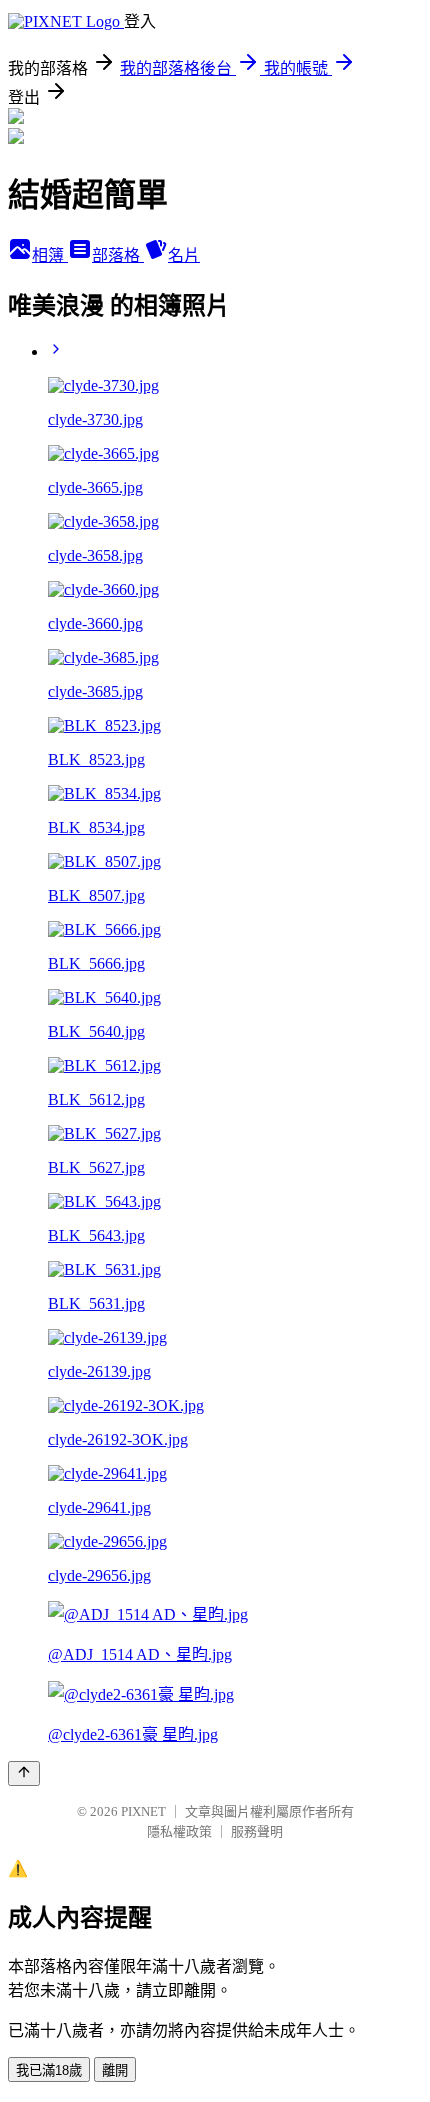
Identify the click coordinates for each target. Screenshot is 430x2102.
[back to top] (24, 1773)
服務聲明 (257, 1831)
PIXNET (143, 1811)
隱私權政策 (179, 1831)
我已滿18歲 (49, 2070)
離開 (115, 2070)
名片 (184, 255)
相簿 (50, 255)
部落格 (118, 255)
